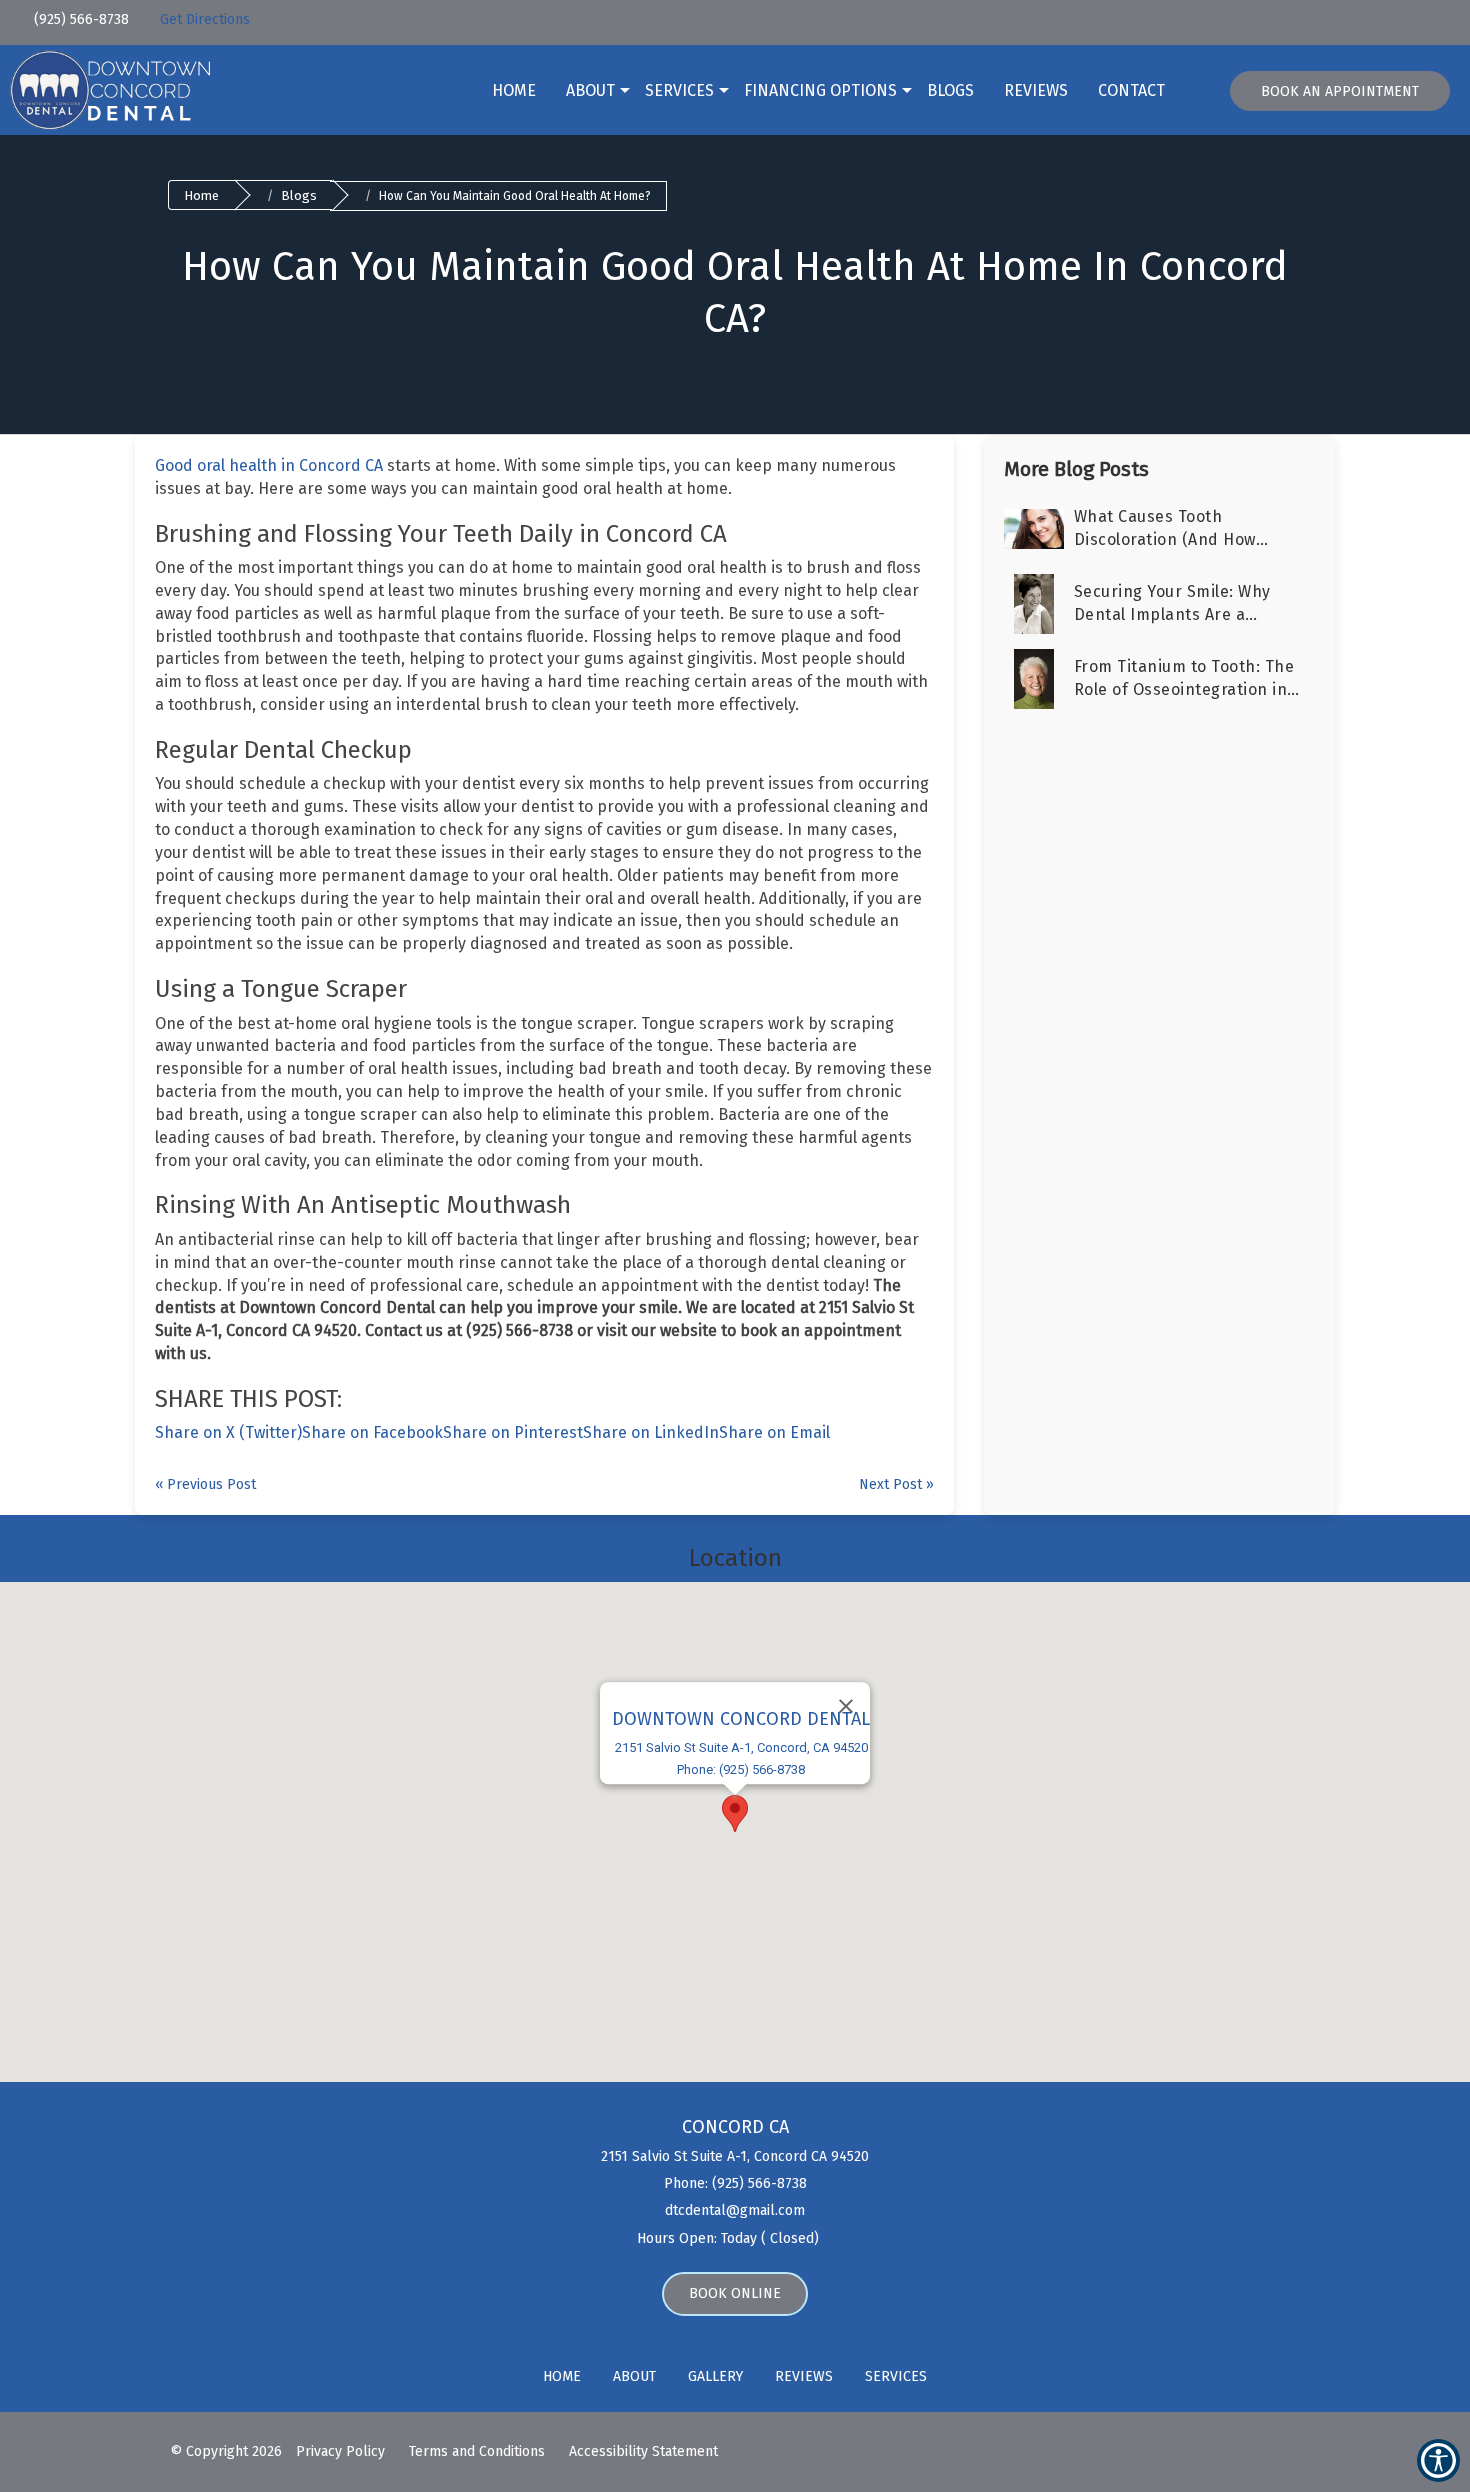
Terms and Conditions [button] (477, 2451)
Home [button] (514, 90)
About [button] (590, 90)
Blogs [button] (950, 90)
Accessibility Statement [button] (643, 2451)
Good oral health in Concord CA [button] (269, 465)
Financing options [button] (820, 90)
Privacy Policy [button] (340, 2451)
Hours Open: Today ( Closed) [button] (730, 2238)
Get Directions (205, 19)
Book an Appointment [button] (1340, 91)
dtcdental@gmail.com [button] (735, 2210)
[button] (145, 16)
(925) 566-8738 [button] (79, 19)
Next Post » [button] (896, 1484)
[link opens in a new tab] (1267, 22)
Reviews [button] (1036, 90)
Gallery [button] (715, 2376)
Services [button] (679, 90)
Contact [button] (1131, 90)
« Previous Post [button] (205, 1484)
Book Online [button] (735, 2293)
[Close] (846, 1706)
